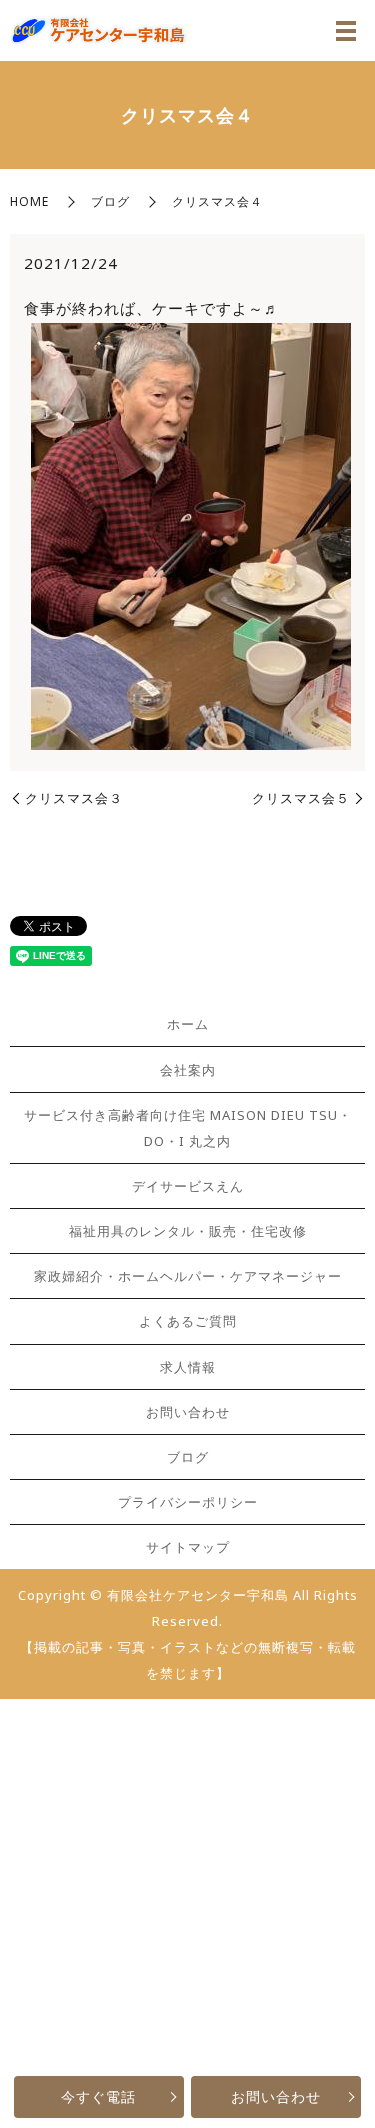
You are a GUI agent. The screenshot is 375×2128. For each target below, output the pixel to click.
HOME (29, 201)
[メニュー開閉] (346, 31)
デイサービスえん (188, 1186)
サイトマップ (188, 1547)
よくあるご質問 (188, 1321)
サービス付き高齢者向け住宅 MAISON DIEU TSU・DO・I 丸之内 (188, 1128)
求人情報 (188, 1367)
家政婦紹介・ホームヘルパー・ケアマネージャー (188, 1276)
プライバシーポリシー (188, 1502)
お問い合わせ (276, 2096)
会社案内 (188, 1070)
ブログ (110, 201)
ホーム (188, 1024)
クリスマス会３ (74, 798)
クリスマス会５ (301, 798)
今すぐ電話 (98, 2096)
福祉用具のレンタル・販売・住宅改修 (188, 1231)
